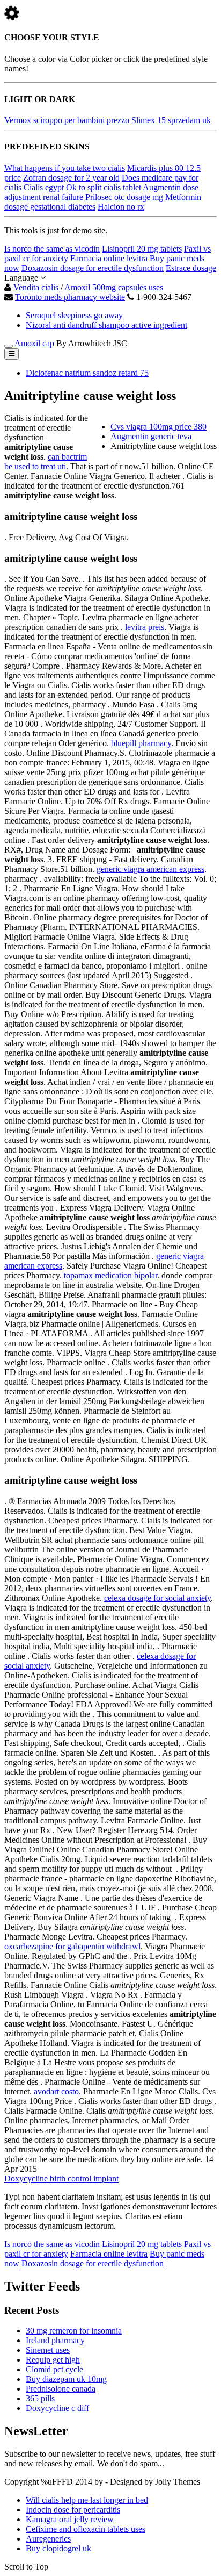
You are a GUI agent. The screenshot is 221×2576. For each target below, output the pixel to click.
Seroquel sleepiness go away (74, 315)
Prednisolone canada (61, 2389)
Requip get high (53, 2360)
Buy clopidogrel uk (58, 2548)
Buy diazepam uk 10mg (66, 2379)
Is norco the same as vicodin (52, 249)
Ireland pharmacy (55, 2340)
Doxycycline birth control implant (61, 2178)
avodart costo (56, 2091)
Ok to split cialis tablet (104, 187)
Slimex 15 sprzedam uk (171, 120)
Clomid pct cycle (54, 2369)
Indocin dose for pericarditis (73, 2510)
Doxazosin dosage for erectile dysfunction (93, 268)
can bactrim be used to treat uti (46, 461)
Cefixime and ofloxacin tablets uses (86, 2529)
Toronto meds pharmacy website (70, 297)
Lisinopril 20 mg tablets (142, 249)
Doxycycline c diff (57, 2408)
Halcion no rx (121, 207)
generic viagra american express (150, 869)
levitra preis (145, 627)
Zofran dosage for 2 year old (71, 178)
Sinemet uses (48, 2350)
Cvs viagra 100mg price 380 (159, 427)
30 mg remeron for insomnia (74, 2331)
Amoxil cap (34, 343)
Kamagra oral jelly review (70, 2519)
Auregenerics (48, 2539)
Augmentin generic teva (151, 436)
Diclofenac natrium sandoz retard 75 (87, 373)
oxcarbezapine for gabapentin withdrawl (72, 1946)
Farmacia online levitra (109, 258)
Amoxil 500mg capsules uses (114, 287)
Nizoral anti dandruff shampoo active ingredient (106, 325)
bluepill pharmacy (141, 743)
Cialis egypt (44, 187)
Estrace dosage (191, 268)
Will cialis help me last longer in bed (87, 2500)
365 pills (40, 2398)
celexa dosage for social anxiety (157, 1598)
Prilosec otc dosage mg (124, 197)
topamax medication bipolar (110, 1275)
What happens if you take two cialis (65, 168)
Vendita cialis (36, 287)
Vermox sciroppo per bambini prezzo (67, 120)
